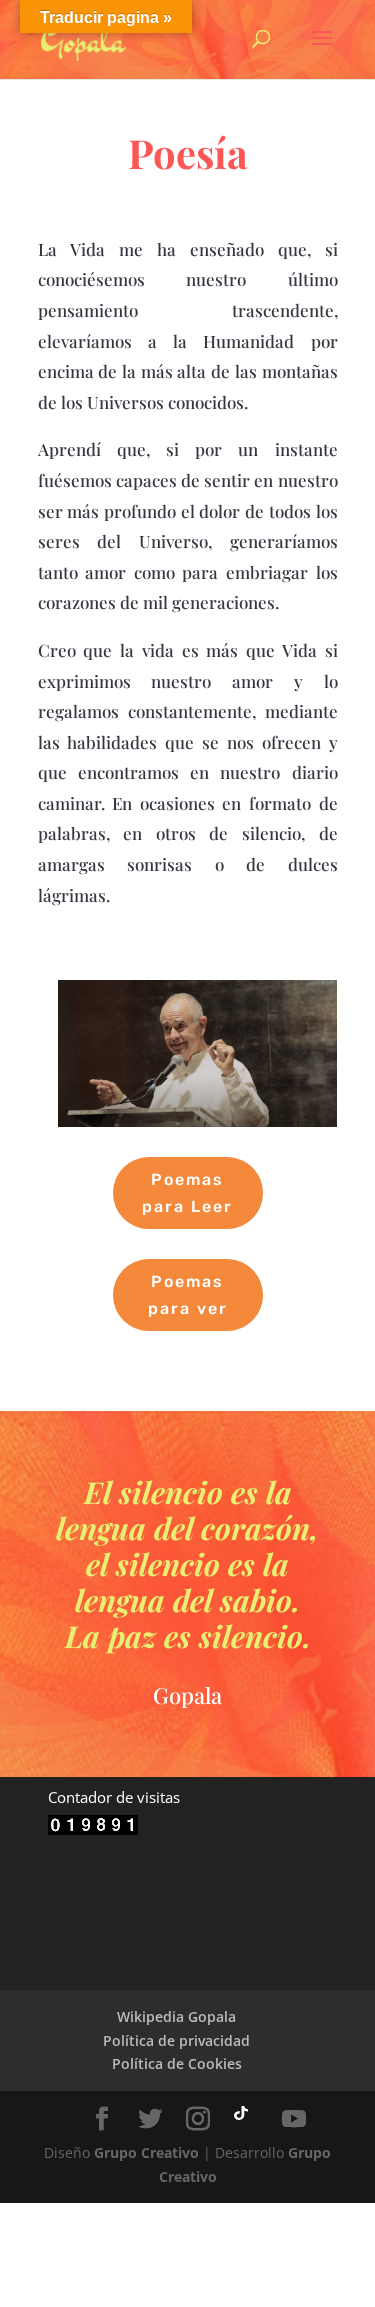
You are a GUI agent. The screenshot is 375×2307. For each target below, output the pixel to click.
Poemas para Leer (187, 1193)
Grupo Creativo (146, 2152)
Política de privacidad (176, 2040)
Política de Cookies (177, 2063)
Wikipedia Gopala (176, 2016)
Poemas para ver (188, 1295)
